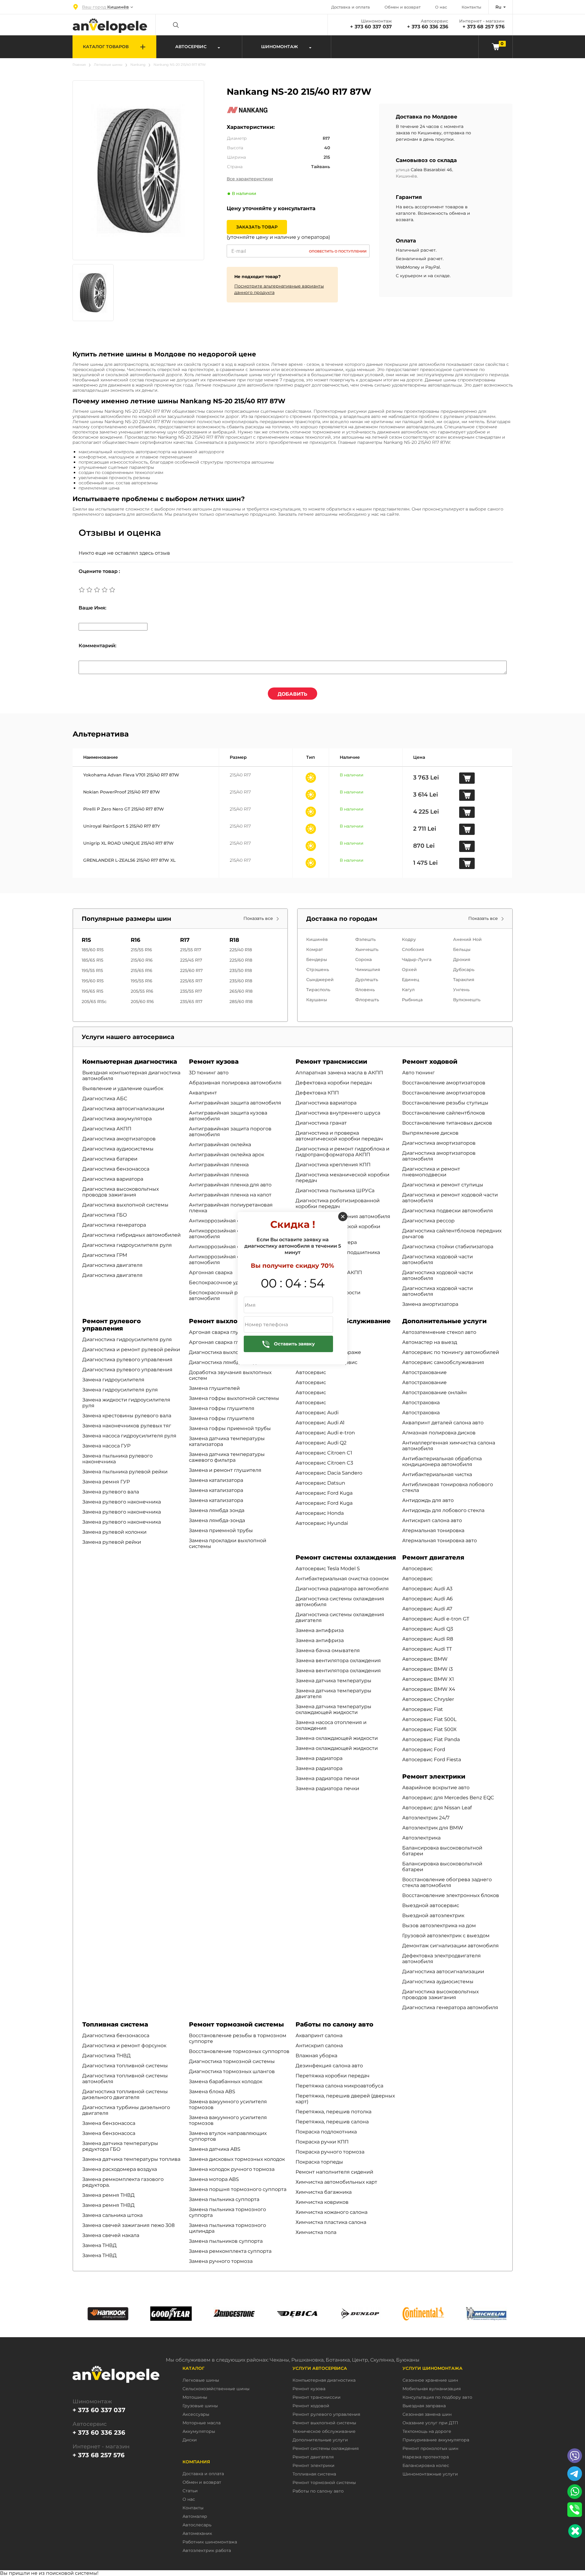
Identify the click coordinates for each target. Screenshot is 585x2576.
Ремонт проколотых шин (430, 2449)
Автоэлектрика (421, 1838)
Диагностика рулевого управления (127, 1360)
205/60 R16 (142, 1002)
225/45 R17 (191, 960)
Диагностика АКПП (107, 1129)
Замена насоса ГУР (106, 1446)
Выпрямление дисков (430, 1133)
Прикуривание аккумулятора (436, 2440)
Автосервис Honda (320, 1513)
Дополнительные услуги (444, 1321)
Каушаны (317, 1000)
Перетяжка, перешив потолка (333, 2112)
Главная (79, 65)
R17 (185, 940)
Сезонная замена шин (427, 2414)
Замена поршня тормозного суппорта (238, 2189)
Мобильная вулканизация (432, 2389)
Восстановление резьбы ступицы (445, 1103)
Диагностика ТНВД (106, 2056)
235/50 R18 (241, 970)
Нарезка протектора (426, 2457)
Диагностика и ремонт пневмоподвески (431, 1172)
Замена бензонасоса (109, 2123)
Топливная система (115, 2024)
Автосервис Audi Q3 (428, 1629)
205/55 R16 (142, 991)
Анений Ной (467, 939)
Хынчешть (367, 949)
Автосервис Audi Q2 (321, 1443)
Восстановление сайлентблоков (444, 1113)
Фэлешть (365, 939)
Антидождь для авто (428, 1500)
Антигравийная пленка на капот (230, 1195)
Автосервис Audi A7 (427, 1609)
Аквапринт (203, 1093)
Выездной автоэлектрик (433, 1915)
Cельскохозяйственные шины (216, 2389)
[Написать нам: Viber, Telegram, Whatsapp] (575, 2531)
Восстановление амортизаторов (444, 1083)
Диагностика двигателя (112, 1265)
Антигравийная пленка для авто (230, 1185)
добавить (292, 694)
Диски (190, 2440)
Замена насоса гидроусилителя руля (129, 1436)
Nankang (138, 65)
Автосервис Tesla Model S (328, 1569)
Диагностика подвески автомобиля (448, 1211)
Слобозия (413, 949)
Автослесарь (197, 2525)
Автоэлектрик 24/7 (426, 1818)
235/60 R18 (241, 981)
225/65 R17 (191, 981)
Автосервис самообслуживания (443, 1362)
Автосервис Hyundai (322, 1523)
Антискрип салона (319, 2046)
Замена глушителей (214, 1388)
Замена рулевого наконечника (122, 1502)
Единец (411, 980)
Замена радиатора (319, 1758)
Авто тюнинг (418, 1073)
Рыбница (412, 1000)
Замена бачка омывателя (328, 1650)
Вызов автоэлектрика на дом (439, 1926)
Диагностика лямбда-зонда (224, 1362)
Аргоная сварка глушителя (223, 1332)
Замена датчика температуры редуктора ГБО (120, 2146)
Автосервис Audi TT (427, 1649)
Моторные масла (202, 2423)
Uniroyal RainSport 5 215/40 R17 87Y (122, 826)
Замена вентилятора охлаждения (338, 1661)
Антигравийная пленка (219, 1165)
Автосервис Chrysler (428, 1699)
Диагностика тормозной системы (232, 2061)
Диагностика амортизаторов (119, 1139)
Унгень (461, 990)
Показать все (259, 919)
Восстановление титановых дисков (447, 1123)
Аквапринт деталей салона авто (443, 1423)
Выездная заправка (424, 2406)
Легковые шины (108, 65)
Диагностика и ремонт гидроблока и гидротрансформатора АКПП (342, 1152)
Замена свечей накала (111, 2235)
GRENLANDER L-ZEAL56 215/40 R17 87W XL (129, 860)
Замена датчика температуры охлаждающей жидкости (333, 1709)
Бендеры (317, 959)
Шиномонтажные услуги (430, 2474)
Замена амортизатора (430, 1304)
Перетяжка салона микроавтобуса (339, 2086)
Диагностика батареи (110, 1159)
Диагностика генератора (114, 1225)
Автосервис (311, 1372)
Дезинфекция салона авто (329, 2066)
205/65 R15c (94, 1002)
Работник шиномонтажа (210, 2542)
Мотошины (195, 2397)
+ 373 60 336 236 (428, 27)
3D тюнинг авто (209, 1073)
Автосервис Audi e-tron (325, 1433)
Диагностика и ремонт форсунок (124, 2046)
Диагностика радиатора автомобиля (342, 1589)
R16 (135, 940)
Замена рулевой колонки (114, 1532)
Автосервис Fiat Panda (431, 1739)
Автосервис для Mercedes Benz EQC (448, 1798)
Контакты (471, 7)
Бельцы (462, 949)
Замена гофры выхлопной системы (234, 1398)
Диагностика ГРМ (105, 1255)
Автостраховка (421, 1403)
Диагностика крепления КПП (333, 1165)
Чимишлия (368, 970)
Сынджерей (320, 980)
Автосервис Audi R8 (428, 1639)
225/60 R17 (191, 970)
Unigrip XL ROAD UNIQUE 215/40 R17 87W (128, 843)
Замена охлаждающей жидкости (337, 1738)
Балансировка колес (426, 2466)
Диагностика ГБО (105, 1215)
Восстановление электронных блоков (451, 1895)
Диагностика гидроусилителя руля (127, 1245)
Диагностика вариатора (113, 1179)
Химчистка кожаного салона (331, 2212)
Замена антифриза (320, 1630)
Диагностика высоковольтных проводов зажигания (121, 1192)
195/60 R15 (93, 981)
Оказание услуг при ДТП (430, 2423)
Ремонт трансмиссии (331, 1062)
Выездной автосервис (431, 1905)
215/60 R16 (142, 960)
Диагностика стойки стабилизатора (448, 1247)
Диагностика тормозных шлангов (232, 2071)
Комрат (315, 949)
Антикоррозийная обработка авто (233, 1221)
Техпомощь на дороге (427, 2431)
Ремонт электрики (434, 1776)
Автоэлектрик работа (207, 2551)
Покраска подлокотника (326, 2132)
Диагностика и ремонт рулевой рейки (131, 1350)
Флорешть (367, 1000)
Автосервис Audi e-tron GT (436, 1619)
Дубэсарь (464, 970)
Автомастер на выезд (430, 1342)
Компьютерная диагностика (130, 1062)
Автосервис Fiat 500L (429, 1719)
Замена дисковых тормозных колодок (237, 2159)
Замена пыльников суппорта (226, 2241)
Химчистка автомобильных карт (336, 2182)
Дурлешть (367, 980)
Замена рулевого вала (111, 1492)
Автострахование (424, 1372)
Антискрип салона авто (432, 1520)
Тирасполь (318, 990)
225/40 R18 (241, 950)
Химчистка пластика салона (331, 2222)
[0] (496, 46)
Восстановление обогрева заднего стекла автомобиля (447, 1882)
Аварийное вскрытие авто (436, 1788)
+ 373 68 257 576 (484, 27)
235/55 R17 (191, 991)
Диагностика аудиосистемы (118, 1149)
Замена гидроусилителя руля (120, 1390)
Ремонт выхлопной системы (237, 1321)
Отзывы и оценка (120, 533)
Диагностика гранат (321, 1123)
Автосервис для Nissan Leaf (437, 1808)
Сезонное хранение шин (430, 2380)
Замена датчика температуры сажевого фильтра (227, 1457)
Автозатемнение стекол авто (439, 1332)
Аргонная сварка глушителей (227, 1342)
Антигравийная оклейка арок (227, 1155)
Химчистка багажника (324, 2192)
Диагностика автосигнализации (123, 1109)
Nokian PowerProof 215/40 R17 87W (122, 792)
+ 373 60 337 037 (371, 27)
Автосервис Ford (424, 1749)
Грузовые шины (200, 2406)
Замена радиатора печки (327, 1778)
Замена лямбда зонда (217, 1510)
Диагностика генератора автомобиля (450, 2007)
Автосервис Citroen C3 (324, 1463)
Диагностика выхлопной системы (125, 1205)
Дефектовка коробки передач (334, 1083)
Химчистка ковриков (322, 2202)
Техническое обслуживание (324, 2431)
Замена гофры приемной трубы (230, 1428)
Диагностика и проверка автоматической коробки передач (339, 1136)
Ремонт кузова (214, 1062)
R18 (234, 940)
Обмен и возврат (402, 7)
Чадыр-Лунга (417, 959)
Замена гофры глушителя (222, 1408)
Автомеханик (197, 2534)
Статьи (190, 2491)
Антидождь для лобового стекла (443, 1510)
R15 (86, 940)
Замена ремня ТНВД (108, 2195)
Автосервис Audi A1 (320, 1423)
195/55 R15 (92, 970)
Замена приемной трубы (221, 1530)
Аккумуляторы (199, 2431)
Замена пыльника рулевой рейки (125, 1472)
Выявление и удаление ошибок (123, 1088)
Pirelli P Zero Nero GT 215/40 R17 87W (124, 809)
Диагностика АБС (105, 1099)
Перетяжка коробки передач (333, 2076)
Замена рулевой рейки (112, 1542)
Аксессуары (196, 2414)
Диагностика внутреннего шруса (338, 1113)
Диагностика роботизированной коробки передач (338, 1203)
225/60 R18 (241, 960)
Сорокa (363, 959)
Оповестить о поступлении (338, 251)
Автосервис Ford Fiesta (432, 1760)
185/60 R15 (93, 950)
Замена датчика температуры (333, 1681)
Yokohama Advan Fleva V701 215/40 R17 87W (131, 775)
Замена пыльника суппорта (224, 2199)
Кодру (409, 939)
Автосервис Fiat (423, 1709)
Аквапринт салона (319, 2035)
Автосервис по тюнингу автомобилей (451, 1352)
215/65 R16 (142, 970)
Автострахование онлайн (434, 1392)
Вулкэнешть (467, 1000)
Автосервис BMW (425, 1659)
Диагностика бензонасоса (116, 1169)
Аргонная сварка (211, 1272)
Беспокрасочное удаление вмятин (233, 1283)
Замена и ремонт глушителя (225, 1470)
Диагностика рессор (428, 1221)
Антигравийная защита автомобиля (235, 1103)
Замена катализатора (216, 1480)
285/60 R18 (241, 1002)
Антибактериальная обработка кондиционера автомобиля (442, 1461)
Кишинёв (317, 939)
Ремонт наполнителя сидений (334, 2172)
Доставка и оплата (351, 7)
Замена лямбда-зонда (217, 1520)
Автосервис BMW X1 (428, 1679)
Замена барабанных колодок (226, 2081)
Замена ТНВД (99, 2245)
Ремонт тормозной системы (236, 2024)
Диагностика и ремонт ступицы (443, 1185)
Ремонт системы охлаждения (346, 1557)
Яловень (365, 990)
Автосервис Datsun (320, 1483)
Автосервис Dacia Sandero (329, 1473)
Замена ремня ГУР (106, 1482)
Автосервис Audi (317, 1413)
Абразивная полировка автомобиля (235, 1083)
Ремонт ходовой (430, 1062)
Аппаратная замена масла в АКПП (339, 1073)
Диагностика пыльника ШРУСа (335, 1191)
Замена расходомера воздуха (120, 2169)
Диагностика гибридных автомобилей (131, 1235)
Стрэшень (318, 970)
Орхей (409, 970)
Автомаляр (195, 2516)
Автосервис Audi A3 (427, 1589)
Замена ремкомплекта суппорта (230, 2251)
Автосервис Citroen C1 (324, 1453)
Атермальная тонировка (433, 1530)
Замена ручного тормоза (221, 2261)
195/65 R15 (92, 991)
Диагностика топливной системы (125, 2066)
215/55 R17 (191, 950)
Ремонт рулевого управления (112, 1325)
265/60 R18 (241, 991)
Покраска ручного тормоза (330, 2152)
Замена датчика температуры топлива (131, 2159)
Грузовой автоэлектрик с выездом (446, 1936)
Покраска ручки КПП (322, 2142)
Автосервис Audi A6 (427, 1599)
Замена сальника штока (112, 2215)
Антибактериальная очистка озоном (342, 1579)
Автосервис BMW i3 (427, 1669)
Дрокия (462, 959)
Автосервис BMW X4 (429, 1689)
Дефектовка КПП (317, 1093)
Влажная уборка (316, 2056)
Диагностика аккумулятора (117, 1119)
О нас (441, 7)
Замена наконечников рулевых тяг (127, 1426)
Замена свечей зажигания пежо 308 (128, 2225)
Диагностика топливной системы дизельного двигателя (125, 2094)
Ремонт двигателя (433, 1557)
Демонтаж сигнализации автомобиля (450, 1946)
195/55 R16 (142, 981)
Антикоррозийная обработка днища (236, 1247)
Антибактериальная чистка (437, 1474)
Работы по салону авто (334, 2024)
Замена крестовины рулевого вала (127, 1416)
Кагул (408, 990)
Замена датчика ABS (215, 2149)
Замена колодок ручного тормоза (232, 2169)
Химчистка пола (316, 2232)
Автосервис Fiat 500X (429, 1729)
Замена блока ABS (212, 2092)
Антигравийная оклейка (220, 1145)
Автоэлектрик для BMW (433, 1828)
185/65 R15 (92, 960)
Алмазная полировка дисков (439, 1433)
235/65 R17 (191, 1002)
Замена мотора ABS (214, 2179)
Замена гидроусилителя (113, 1380)
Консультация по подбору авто (437, 2397)
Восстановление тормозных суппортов (239, 2051)
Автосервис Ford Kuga (324, 1493)
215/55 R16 (141, 950)
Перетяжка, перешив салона (332, 2122)
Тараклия (464, 980)
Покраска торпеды (319, 2162)
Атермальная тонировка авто (440, 1541)
